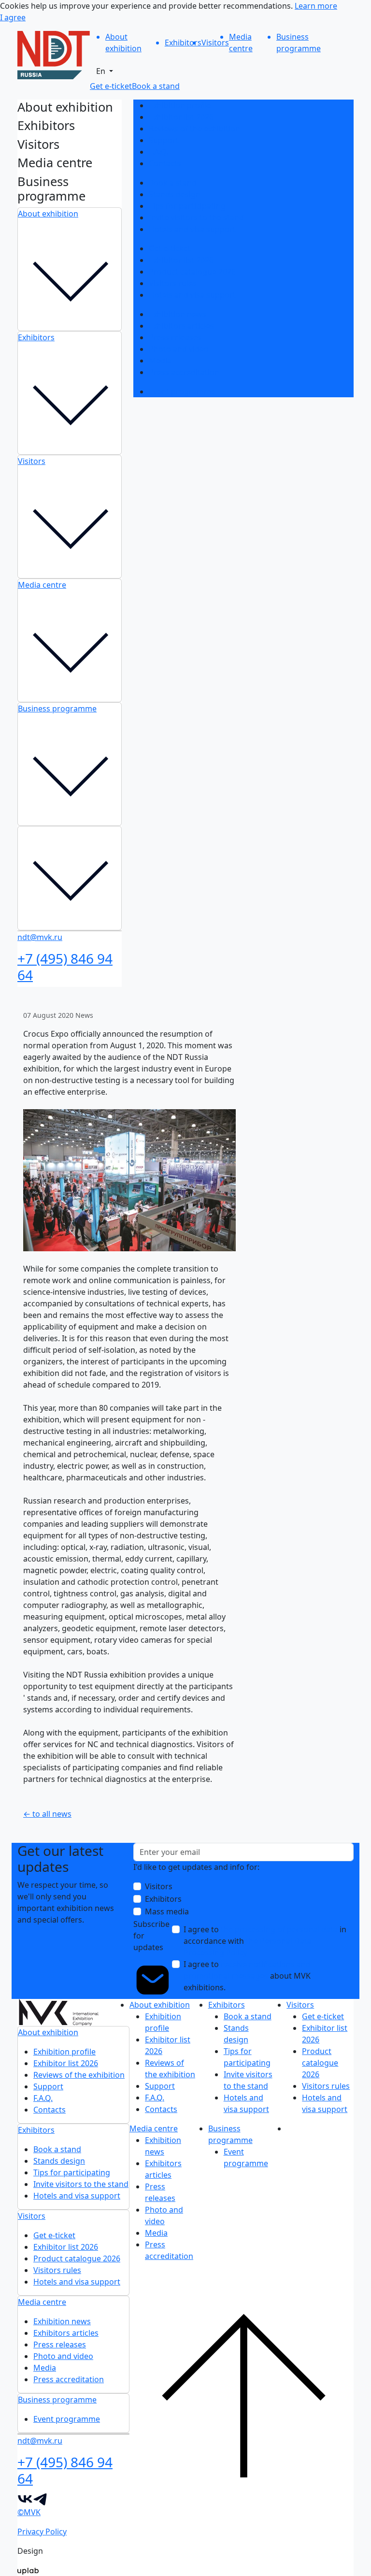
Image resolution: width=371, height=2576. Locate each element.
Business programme (57, 709)
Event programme (182, 391)
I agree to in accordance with (265, 1941)
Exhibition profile (180, 105)
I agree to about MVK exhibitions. (247, 1976)
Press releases (175, 337)
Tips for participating (187, 206)
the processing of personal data (279, 1929)
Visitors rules (173, 283)
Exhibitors (36, 337)
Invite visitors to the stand (196, 217)
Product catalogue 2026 (192, 272)
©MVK (29, 2512)
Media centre (42, 585)
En (102, 71)
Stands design (175, 194)
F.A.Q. (158, 152)
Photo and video (179, 349)
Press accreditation (184, 372)
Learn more (316, 6)
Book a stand (173, 183)
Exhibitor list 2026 (181, 117)
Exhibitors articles (181, 326)
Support (164, 140)
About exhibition (48, 214)
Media (160, 361)
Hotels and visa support (192, 229)
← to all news (47, 1814)
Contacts (165, 163)
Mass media (167, 1911)
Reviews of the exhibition (194, 129)
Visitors (32, 461)
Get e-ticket (170, 248)
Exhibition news (178, 314)
